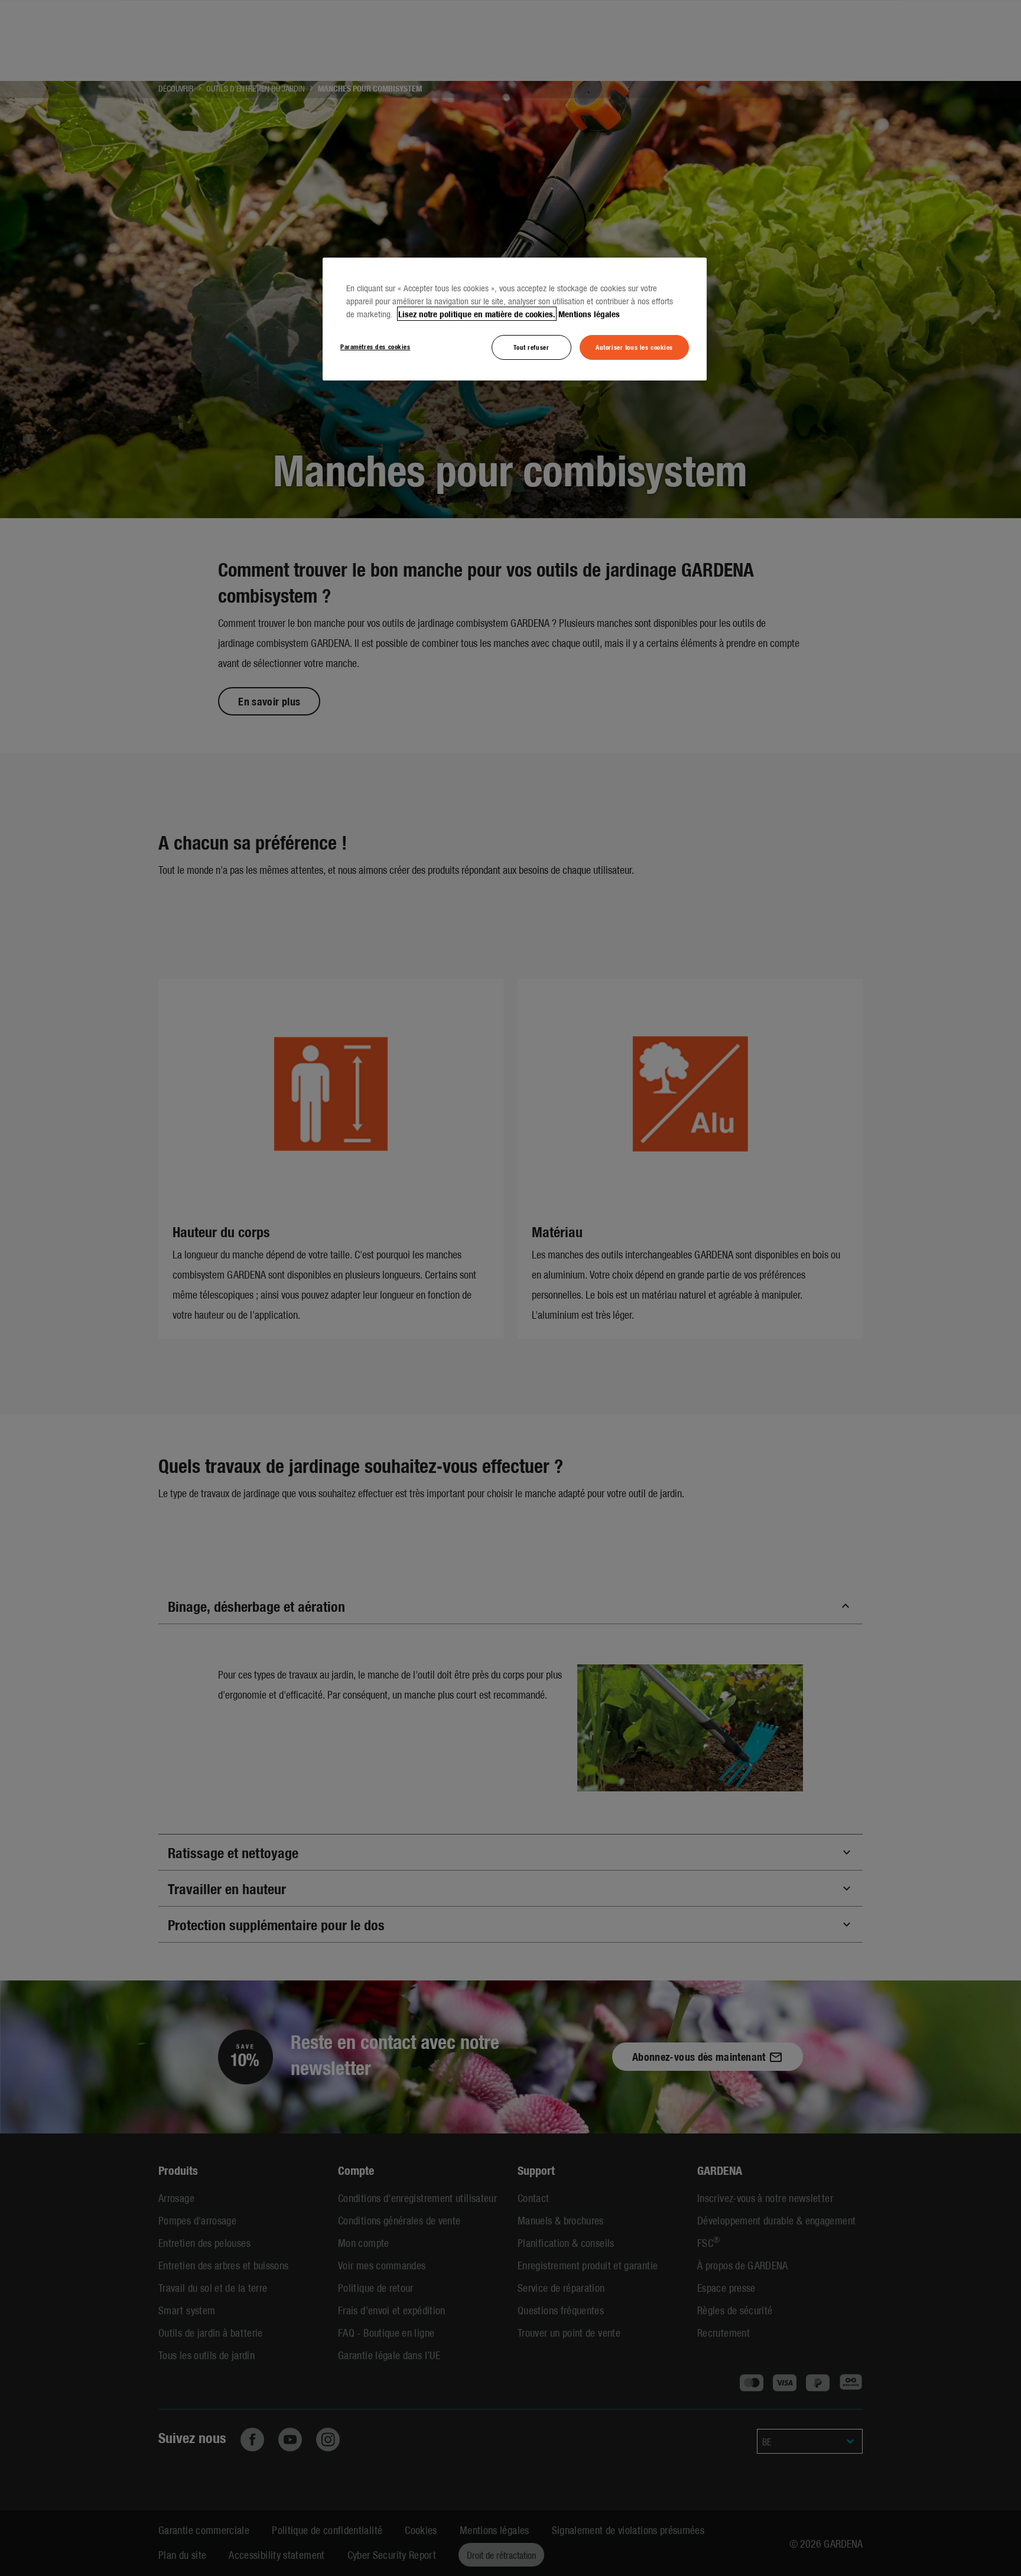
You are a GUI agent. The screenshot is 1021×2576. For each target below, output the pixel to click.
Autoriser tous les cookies (634, 347)
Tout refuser (531, 347)
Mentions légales (589, 314)
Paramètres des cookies (375, 346)
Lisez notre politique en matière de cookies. (477, 314)
